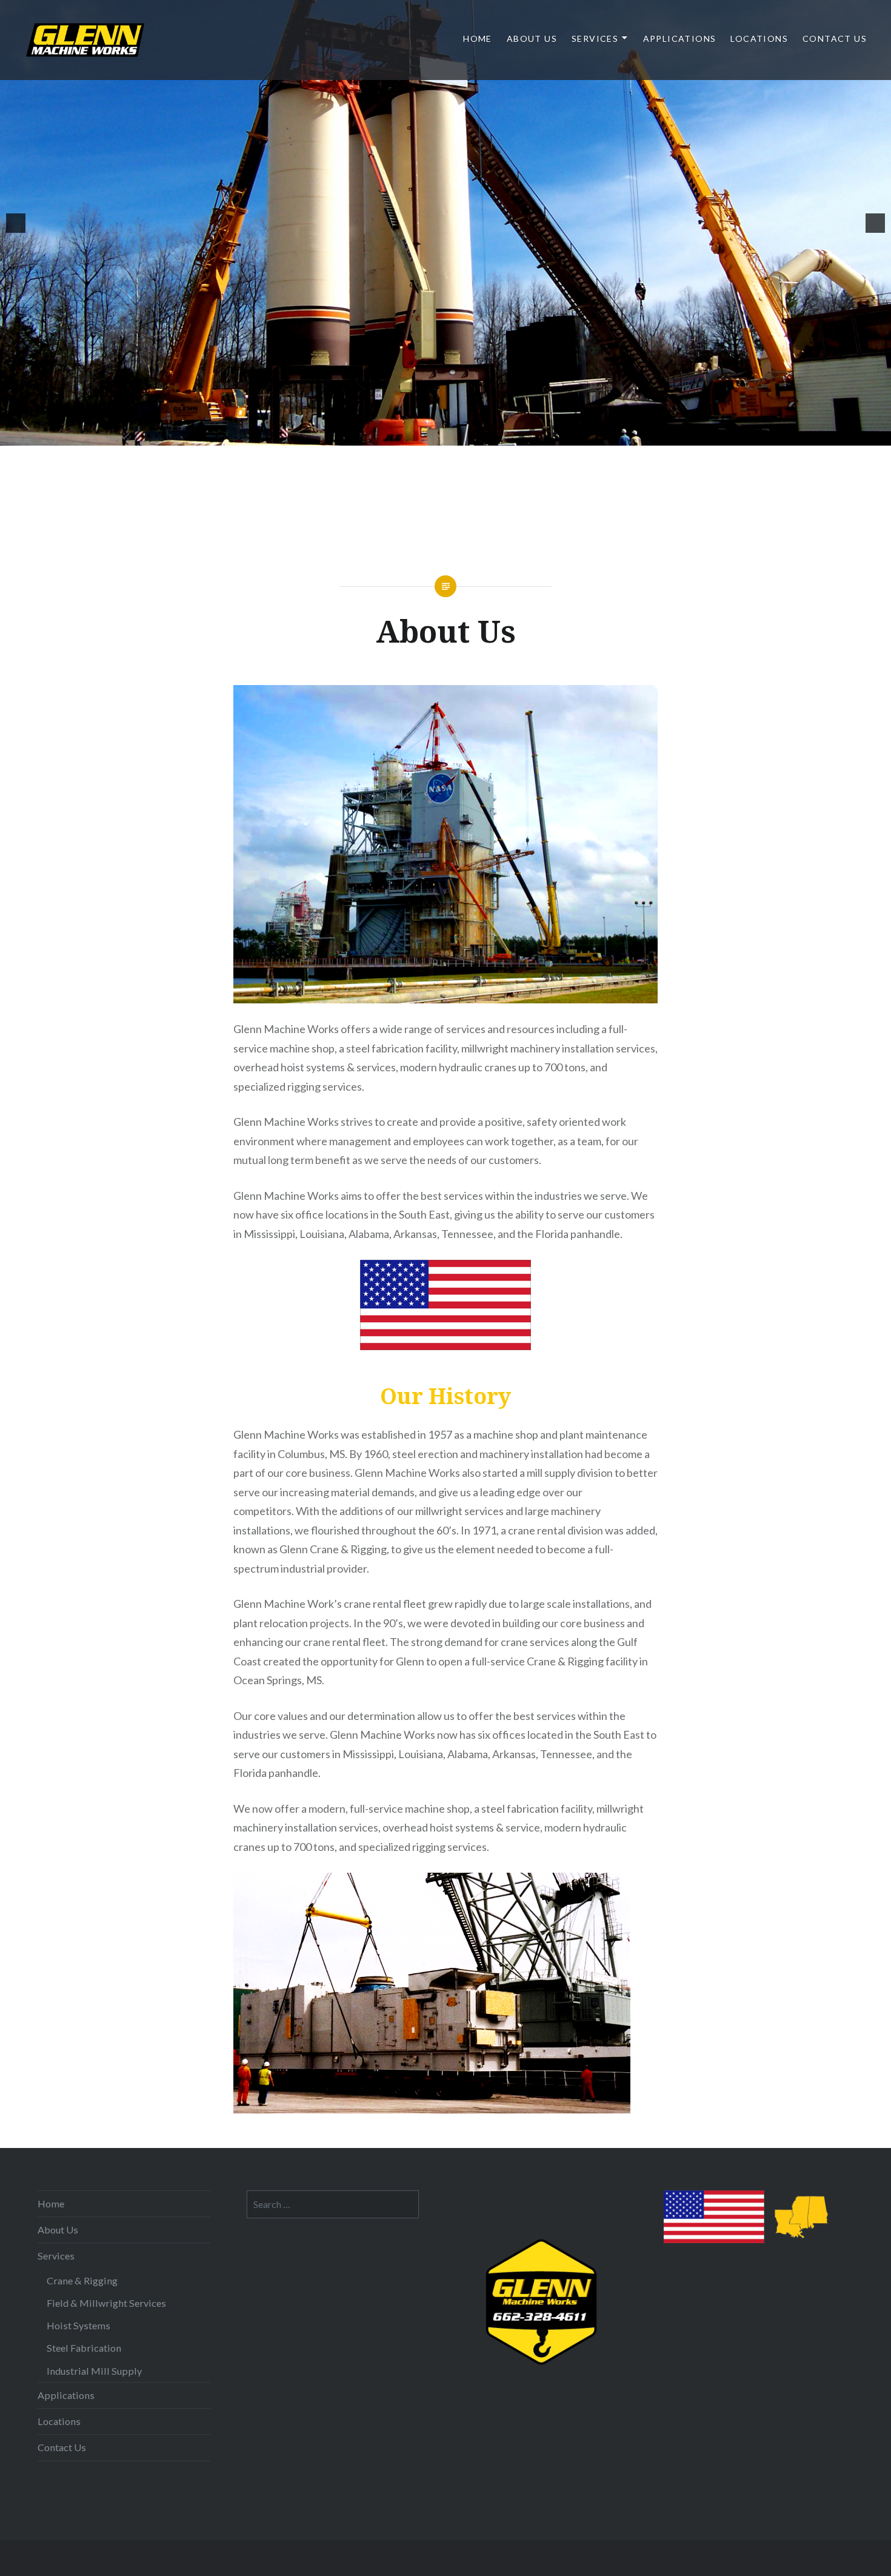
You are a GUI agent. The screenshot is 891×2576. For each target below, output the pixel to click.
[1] (389, 435)
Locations (759, 38)
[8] (478, 435)
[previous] (16, 223)
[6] (452, 435)
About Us (532, 38)
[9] (490, 435)
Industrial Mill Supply (94, 2371)
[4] (427, 435)
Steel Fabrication (84, 2348)
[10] (503, 435)
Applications (680, 38)
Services (595, 38)
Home (478, 38)
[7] (465, 435)
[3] (414, 435)
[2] (401, 435)
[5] (439, 435)
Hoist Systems (78, 2325)
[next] (875, 223)
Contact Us (835, 38)
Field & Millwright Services (106, 2303)
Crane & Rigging (82, 2280)
